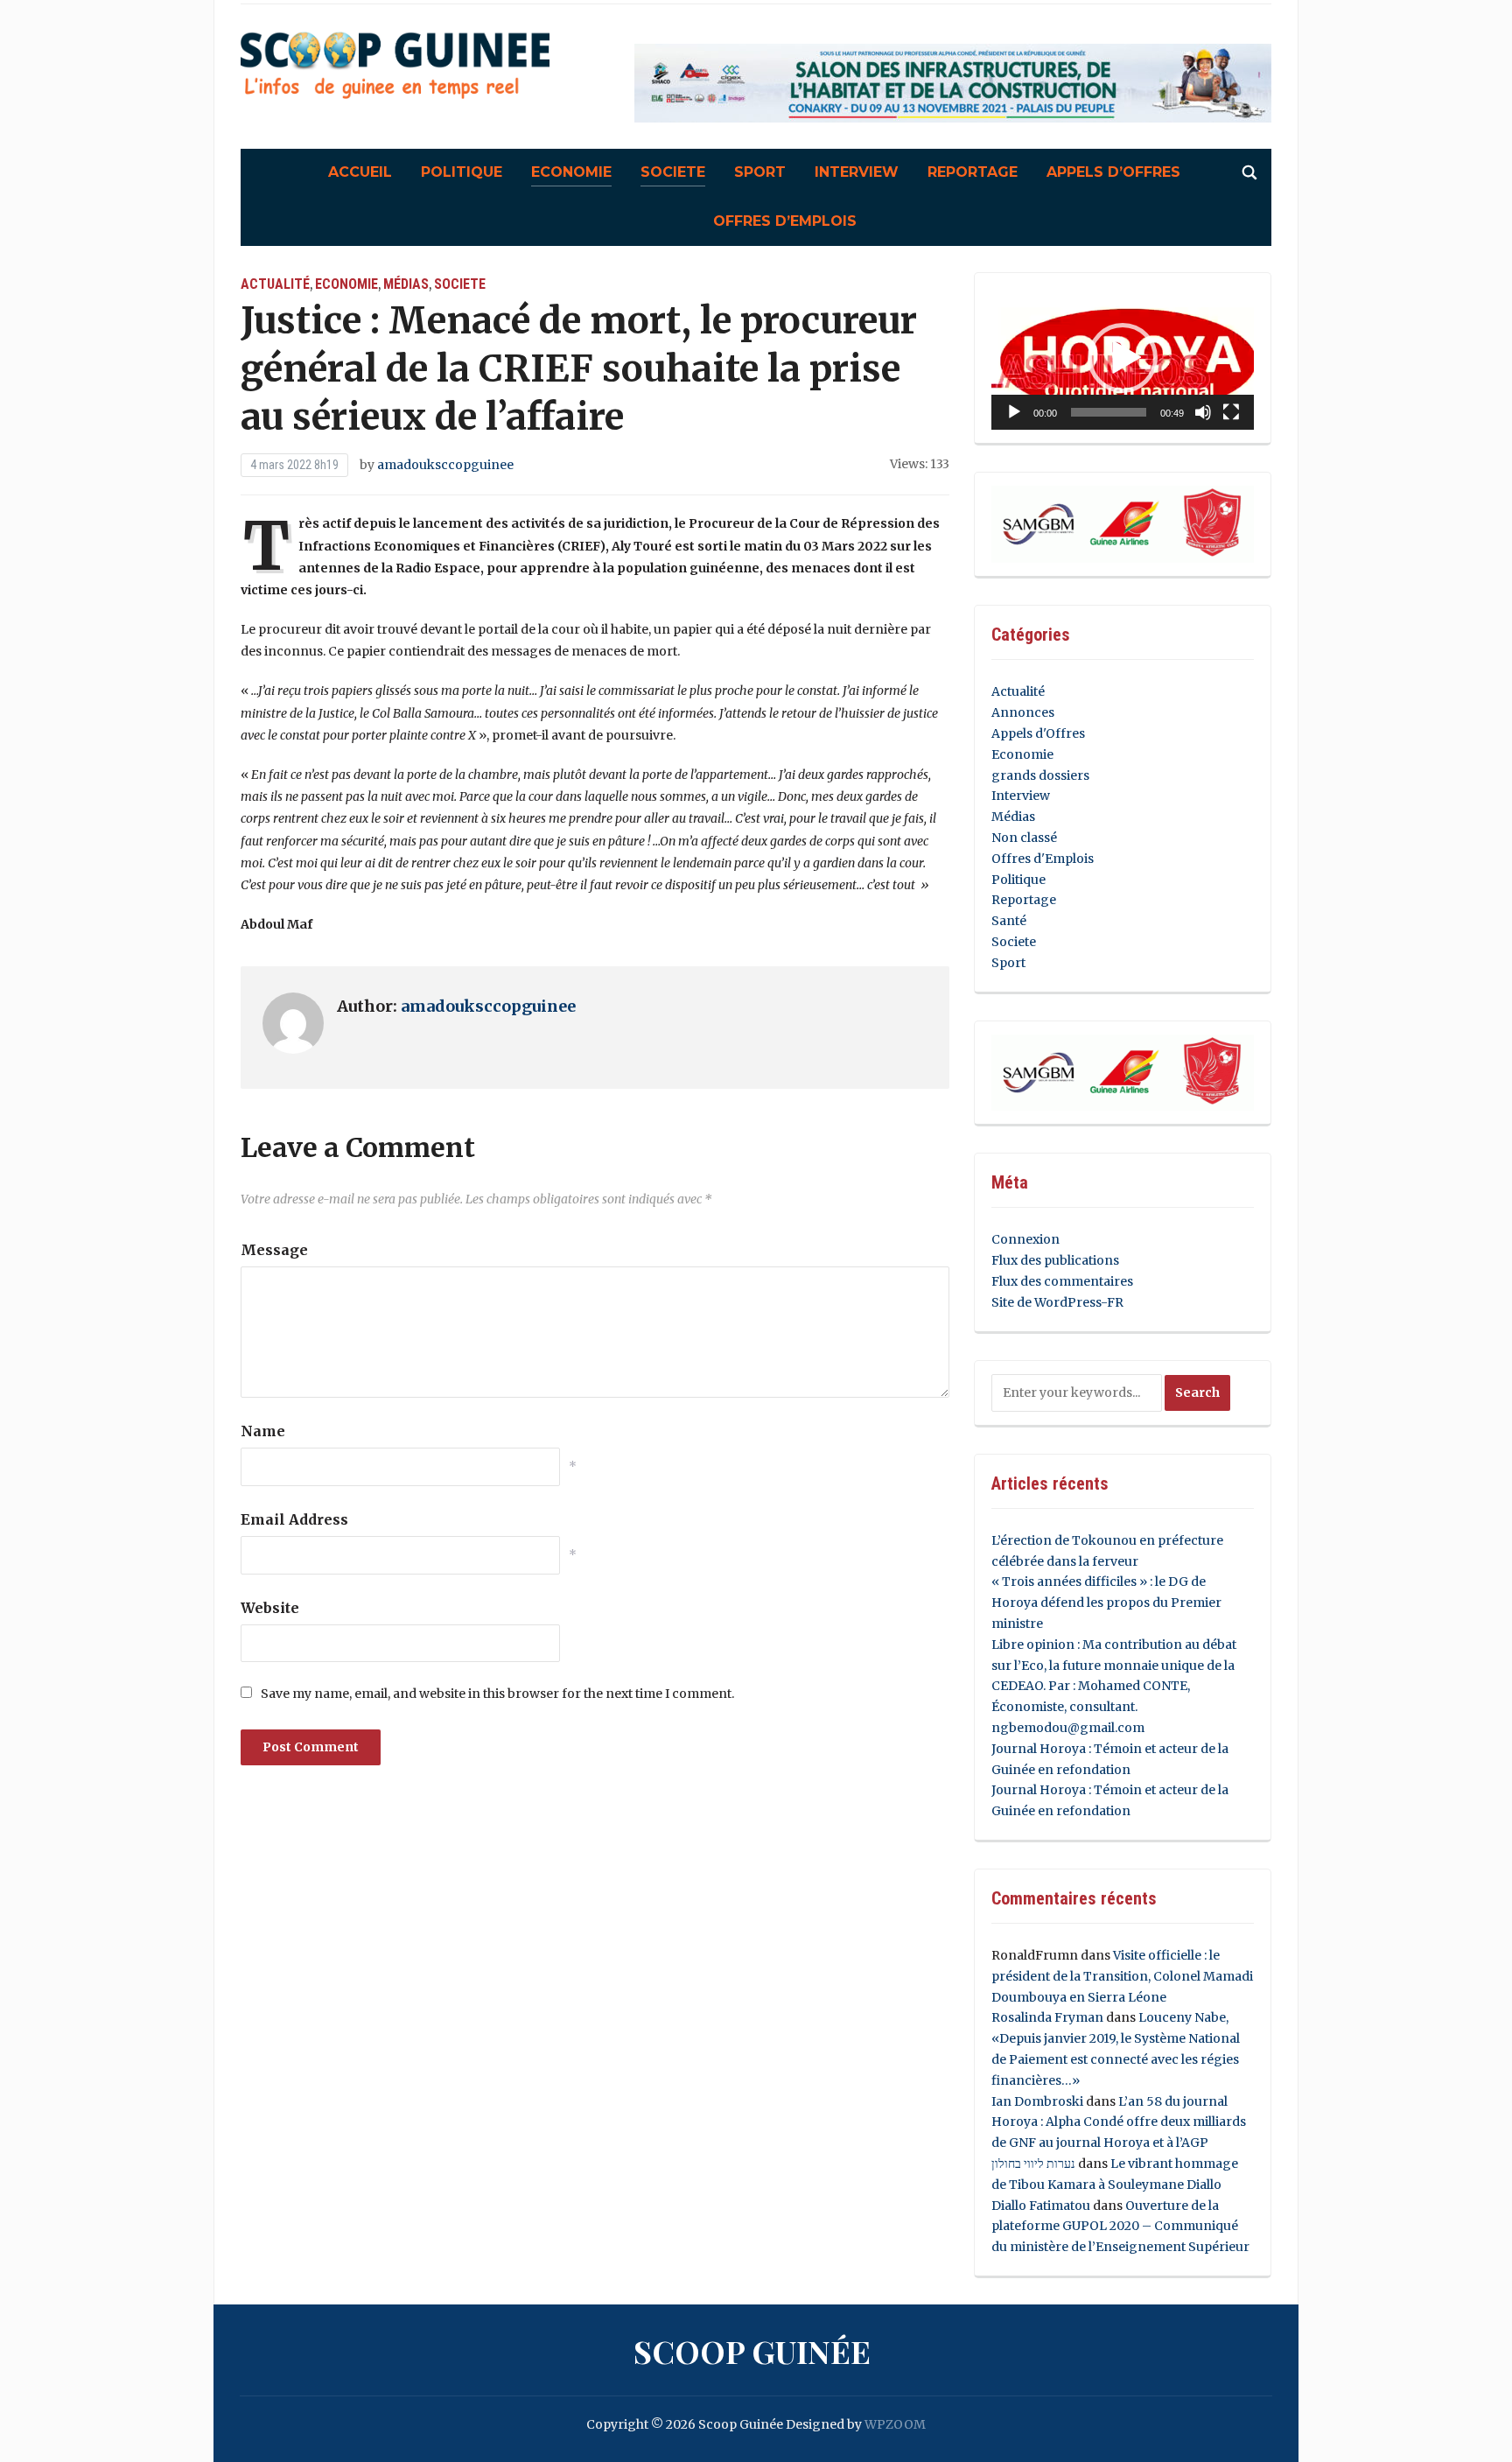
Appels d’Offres (1113, 172)
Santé (1009, 921)
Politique (462, 172)
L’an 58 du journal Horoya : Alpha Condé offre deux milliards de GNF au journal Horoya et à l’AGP (1119, 2122)
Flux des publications (1055, 1260)
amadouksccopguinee (445, 465)
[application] (1123, 358)
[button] (1123, 358)
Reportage (973, 172)
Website (270, 1608)
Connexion (1025, 1239)
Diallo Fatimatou (1041, 2206)
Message (274, 1250)
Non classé (1024, 838)
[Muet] (1203, 412)
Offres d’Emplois (785, 221)
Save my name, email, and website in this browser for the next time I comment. (497, 1694)
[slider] (1109, 412)
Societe (673, 172)
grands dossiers (1040, 775)
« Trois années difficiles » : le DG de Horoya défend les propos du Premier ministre (1106, 1603)
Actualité (275, 284)
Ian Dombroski (1037, 2101)
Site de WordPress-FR (1057, 1302)
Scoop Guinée (752, 2351)
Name (263, 1431)
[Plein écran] (1231, 412)
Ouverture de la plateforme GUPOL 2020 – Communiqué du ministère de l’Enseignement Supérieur (1120, 2227)
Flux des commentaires (1062, 1281)
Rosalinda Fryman (1047, 2017)
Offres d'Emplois (1043, 859)
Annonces (1023, 712)
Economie (571, 172)
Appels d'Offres (1038, 733)
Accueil (360, 172)
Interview (857, 172)
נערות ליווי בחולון (1033, 2164)
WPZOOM (895, 2424)
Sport (760, 172)
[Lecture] (1014, 412)
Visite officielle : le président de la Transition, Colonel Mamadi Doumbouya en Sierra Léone (1122, 1976)
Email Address (294, 1519)
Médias (406, 284)
